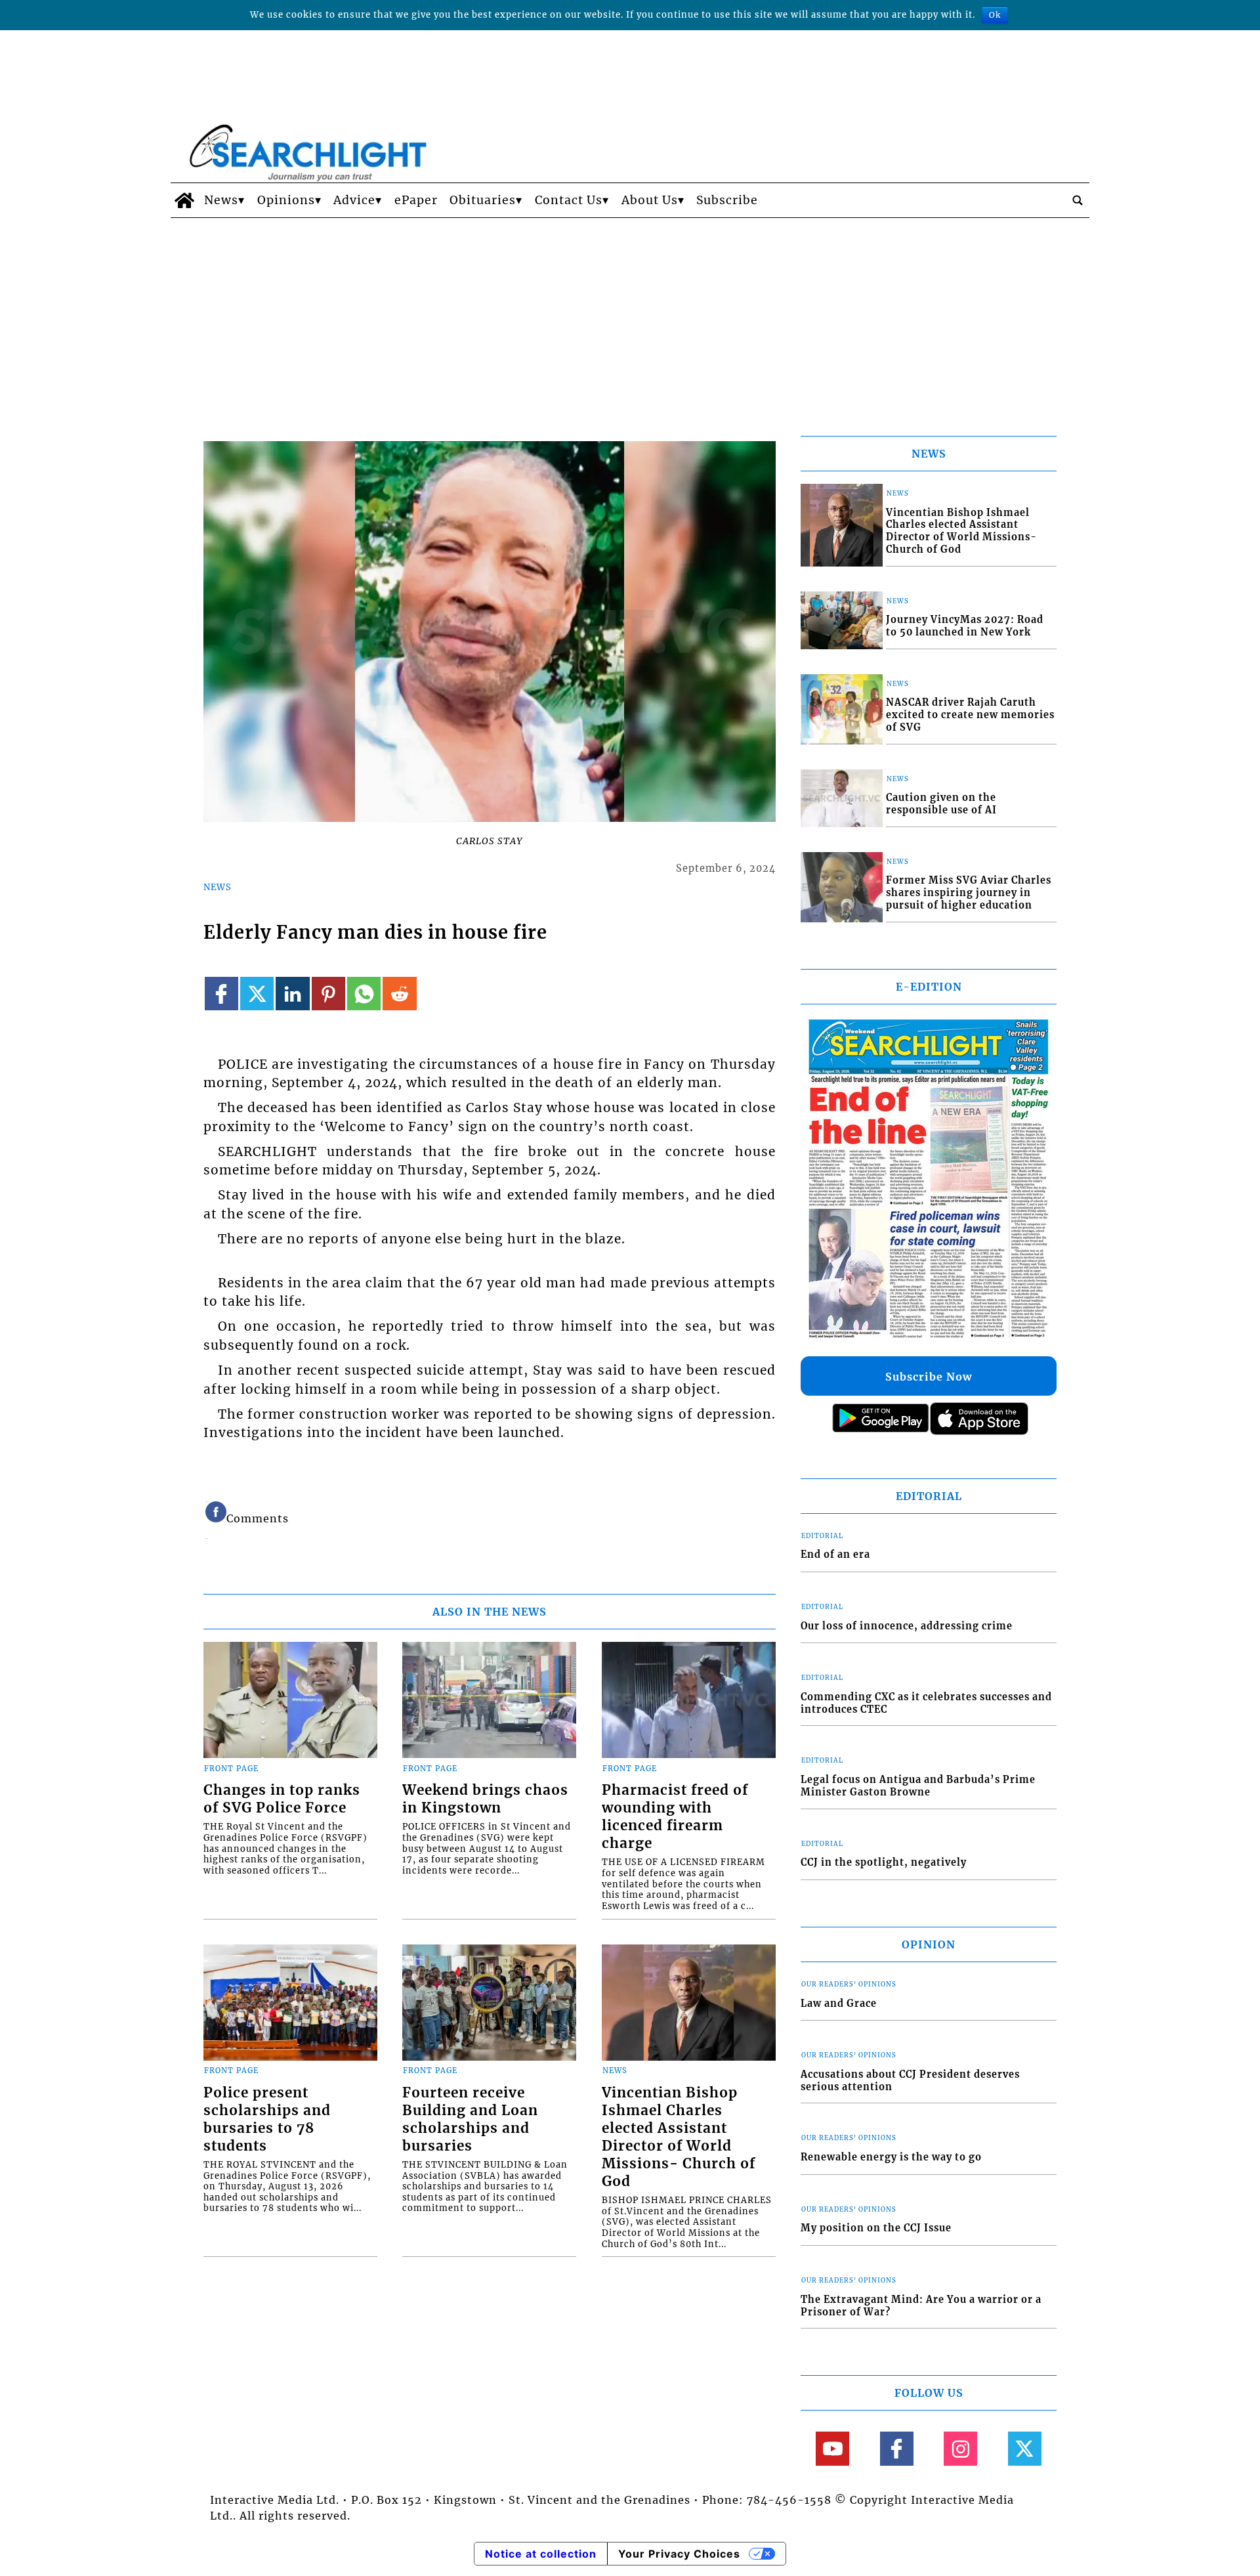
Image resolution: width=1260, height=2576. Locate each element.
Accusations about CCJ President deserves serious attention (910, 2081)
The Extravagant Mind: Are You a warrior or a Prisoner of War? (921, 2306)
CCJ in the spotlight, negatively (884, 1862)
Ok (995, 15)
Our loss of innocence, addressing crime (907, 1626)
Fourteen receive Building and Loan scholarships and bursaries (470, 2119)
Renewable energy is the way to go (891, 2157)
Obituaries (483, 200)
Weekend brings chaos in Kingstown (485, 1799)
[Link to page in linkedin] (292, 994)
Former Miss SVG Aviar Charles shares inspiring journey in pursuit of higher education (969, 892)
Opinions (286, 200)
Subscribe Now (929, 1377)
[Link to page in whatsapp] (364, 994)
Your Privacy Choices (679, 2554)
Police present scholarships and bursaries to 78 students (267, 2119)
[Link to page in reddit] (399, 994)
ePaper (416, 200)
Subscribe (727, 200)
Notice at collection (541, 2554)
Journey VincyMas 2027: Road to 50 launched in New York (965, 626)
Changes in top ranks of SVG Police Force (282, 1799)
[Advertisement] (630, 316)
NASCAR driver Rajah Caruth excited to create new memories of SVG (970, 715)
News (221, 200)
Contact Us (569, 200)
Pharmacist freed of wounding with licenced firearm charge (675, 1817)
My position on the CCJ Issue (876, 2228)
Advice (354, 200)
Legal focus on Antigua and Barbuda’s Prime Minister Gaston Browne (918, 1786)
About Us (650, 200)
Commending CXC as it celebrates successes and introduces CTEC (926, 1703)
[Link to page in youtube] (832, 2448)
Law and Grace (839, 2004)
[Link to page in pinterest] (328, 994)
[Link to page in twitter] (257, 994)
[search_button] (1078, 200)
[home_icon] (184, 200)
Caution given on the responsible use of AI (941, 804)
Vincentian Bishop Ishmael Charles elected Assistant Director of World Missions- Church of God (679, 2137)
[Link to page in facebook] (221, 994)
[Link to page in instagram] (960, 2448)
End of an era (835, 1555)
